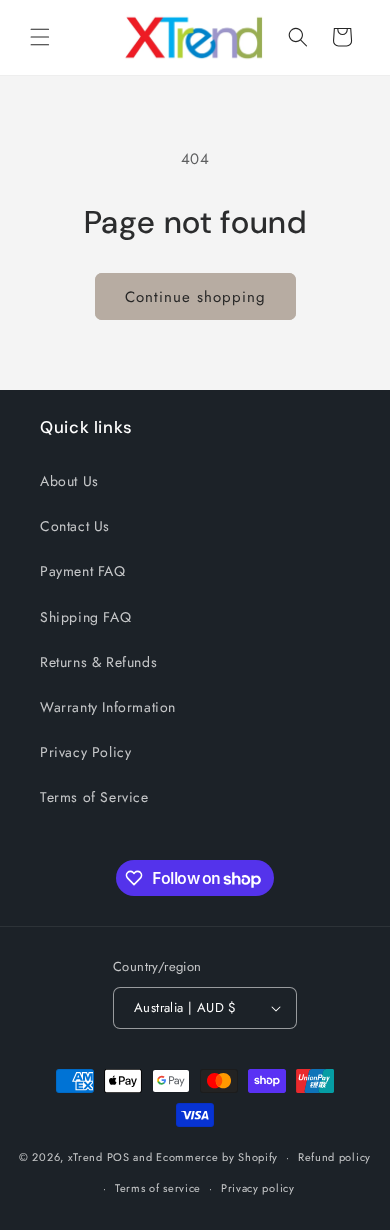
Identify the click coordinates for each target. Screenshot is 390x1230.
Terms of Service (94, 797)
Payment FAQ (83, 571)
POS (118, 1157)
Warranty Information (108, 707)
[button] (40, 37)
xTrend (85, 1157)
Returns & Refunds (98, 662)
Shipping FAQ (85, 617)
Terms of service (158, 1188)
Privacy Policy (85, 752)
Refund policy (334, 1157)
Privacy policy (258, 1188)
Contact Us (75, 526)
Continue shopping (195, 297)
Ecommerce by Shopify (217, 1157)
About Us (69, 481)
